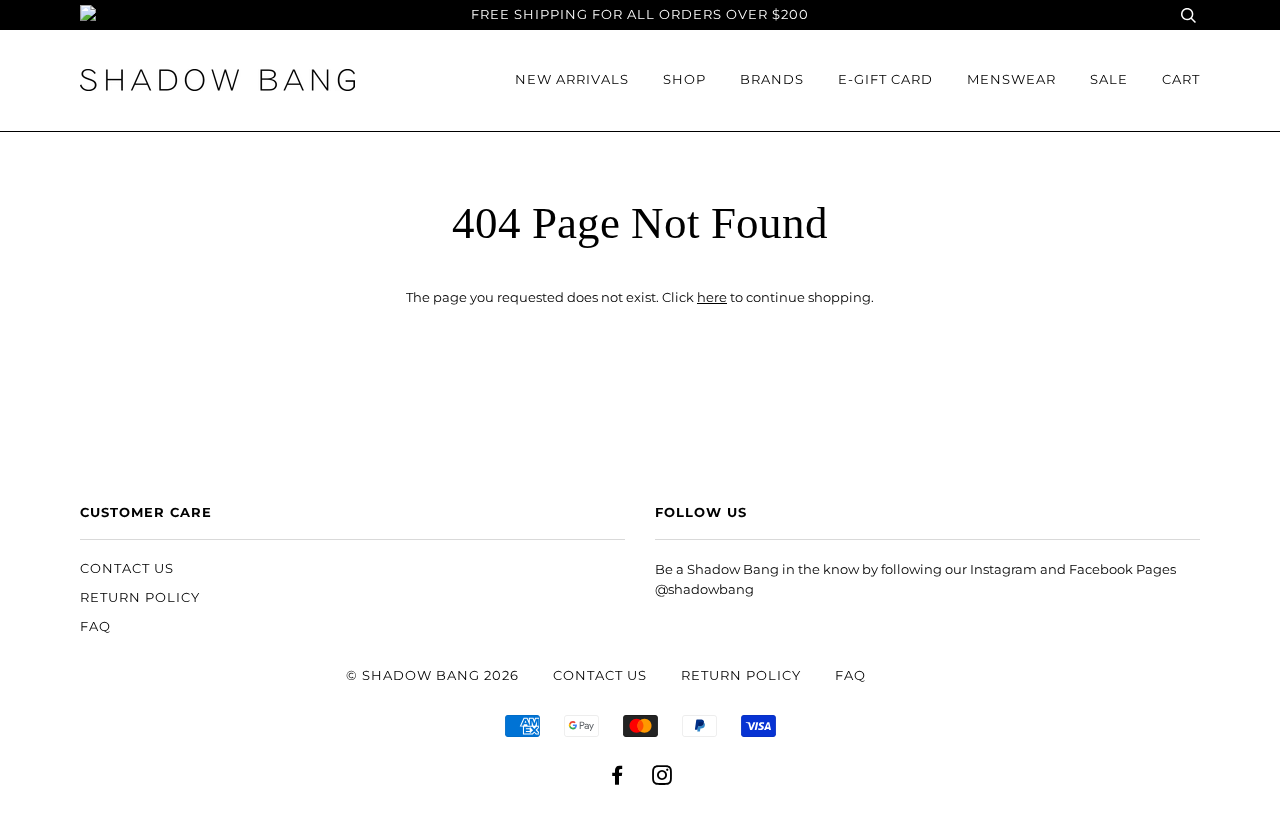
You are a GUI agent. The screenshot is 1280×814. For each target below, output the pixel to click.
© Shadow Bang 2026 (432, 675)
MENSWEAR (1011, 79)
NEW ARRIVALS (572, 79)
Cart (1181, 79)
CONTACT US (127, 568)
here (712, 297)
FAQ (95, 626)
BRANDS (772, 79)
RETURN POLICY (140, 597)
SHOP (684, 79)
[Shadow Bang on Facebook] (617, 778)
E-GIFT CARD (885, 79)
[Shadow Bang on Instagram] (662, 778)
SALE (1109, 79)
